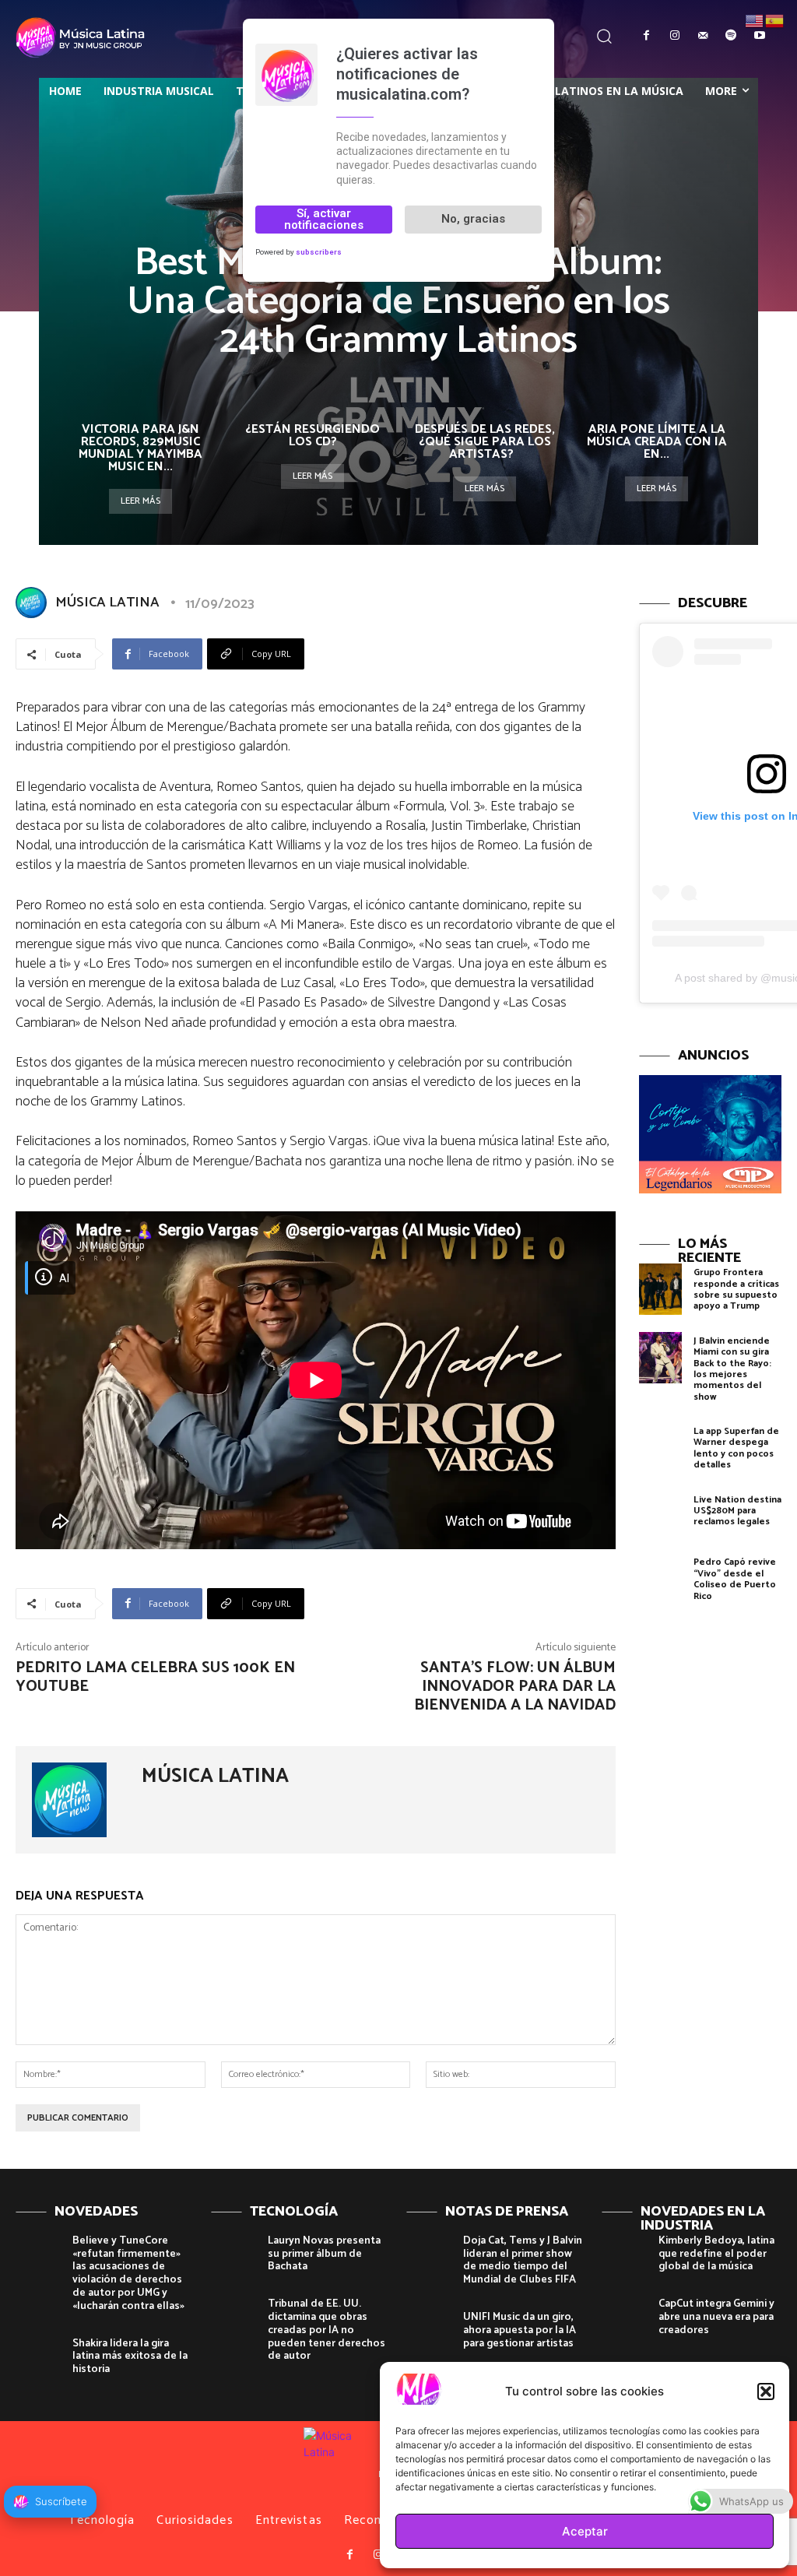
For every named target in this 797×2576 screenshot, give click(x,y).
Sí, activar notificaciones (324, 219)
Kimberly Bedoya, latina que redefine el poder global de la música (716, 2254)
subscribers (319, 252)
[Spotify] (731, 36)
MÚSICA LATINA (107, 603)
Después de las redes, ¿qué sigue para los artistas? (485, 442)
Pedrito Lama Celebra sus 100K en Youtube (155, 1677)
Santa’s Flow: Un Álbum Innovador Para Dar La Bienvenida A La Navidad (515, 1687)
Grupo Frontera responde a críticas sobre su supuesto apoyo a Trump (736, 1289)
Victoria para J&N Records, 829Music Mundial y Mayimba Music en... (140, 448)
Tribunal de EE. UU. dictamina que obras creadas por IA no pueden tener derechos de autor (327, 2330)
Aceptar (585, 2531)
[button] (766, 2391)
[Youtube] (760, 36)
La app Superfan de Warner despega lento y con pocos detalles (736, 1448)
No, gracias (473, 219)
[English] (755, 20)
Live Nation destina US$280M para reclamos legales (737, 1511)
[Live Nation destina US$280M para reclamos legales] (660, 1516)
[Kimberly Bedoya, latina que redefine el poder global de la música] (624, 2254)
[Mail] (703, 36)
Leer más (140, 501)
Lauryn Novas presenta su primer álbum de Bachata (324, 2254)
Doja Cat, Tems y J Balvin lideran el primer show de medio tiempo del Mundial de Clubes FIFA (523, 2260)
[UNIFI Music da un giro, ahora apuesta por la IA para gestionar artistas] (429, 2330)
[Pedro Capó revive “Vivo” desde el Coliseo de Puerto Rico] (660, 1579)
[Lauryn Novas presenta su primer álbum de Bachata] (233, 2254)
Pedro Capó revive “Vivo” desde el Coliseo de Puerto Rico (735, 1579)
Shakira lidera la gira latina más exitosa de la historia (130, 2357)
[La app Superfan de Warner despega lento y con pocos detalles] (660, 1448)
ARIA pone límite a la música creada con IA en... (657, 442)
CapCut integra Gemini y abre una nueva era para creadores (716, 2317)
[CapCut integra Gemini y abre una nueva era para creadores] (624, 2317)
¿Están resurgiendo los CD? (312, 436)
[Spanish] (775, 20)
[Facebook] (646, 36)
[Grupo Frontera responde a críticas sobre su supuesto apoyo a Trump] (660, 1289)
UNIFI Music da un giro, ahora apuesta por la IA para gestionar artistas (520, 2330)
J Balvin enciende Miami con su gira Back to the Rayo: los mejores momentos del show (732, 1369)
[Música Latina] (83, 37)
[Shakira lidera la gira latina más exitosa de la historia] (38, 2356)
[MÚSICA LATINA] (34, 603)
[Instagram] (674, 36)
